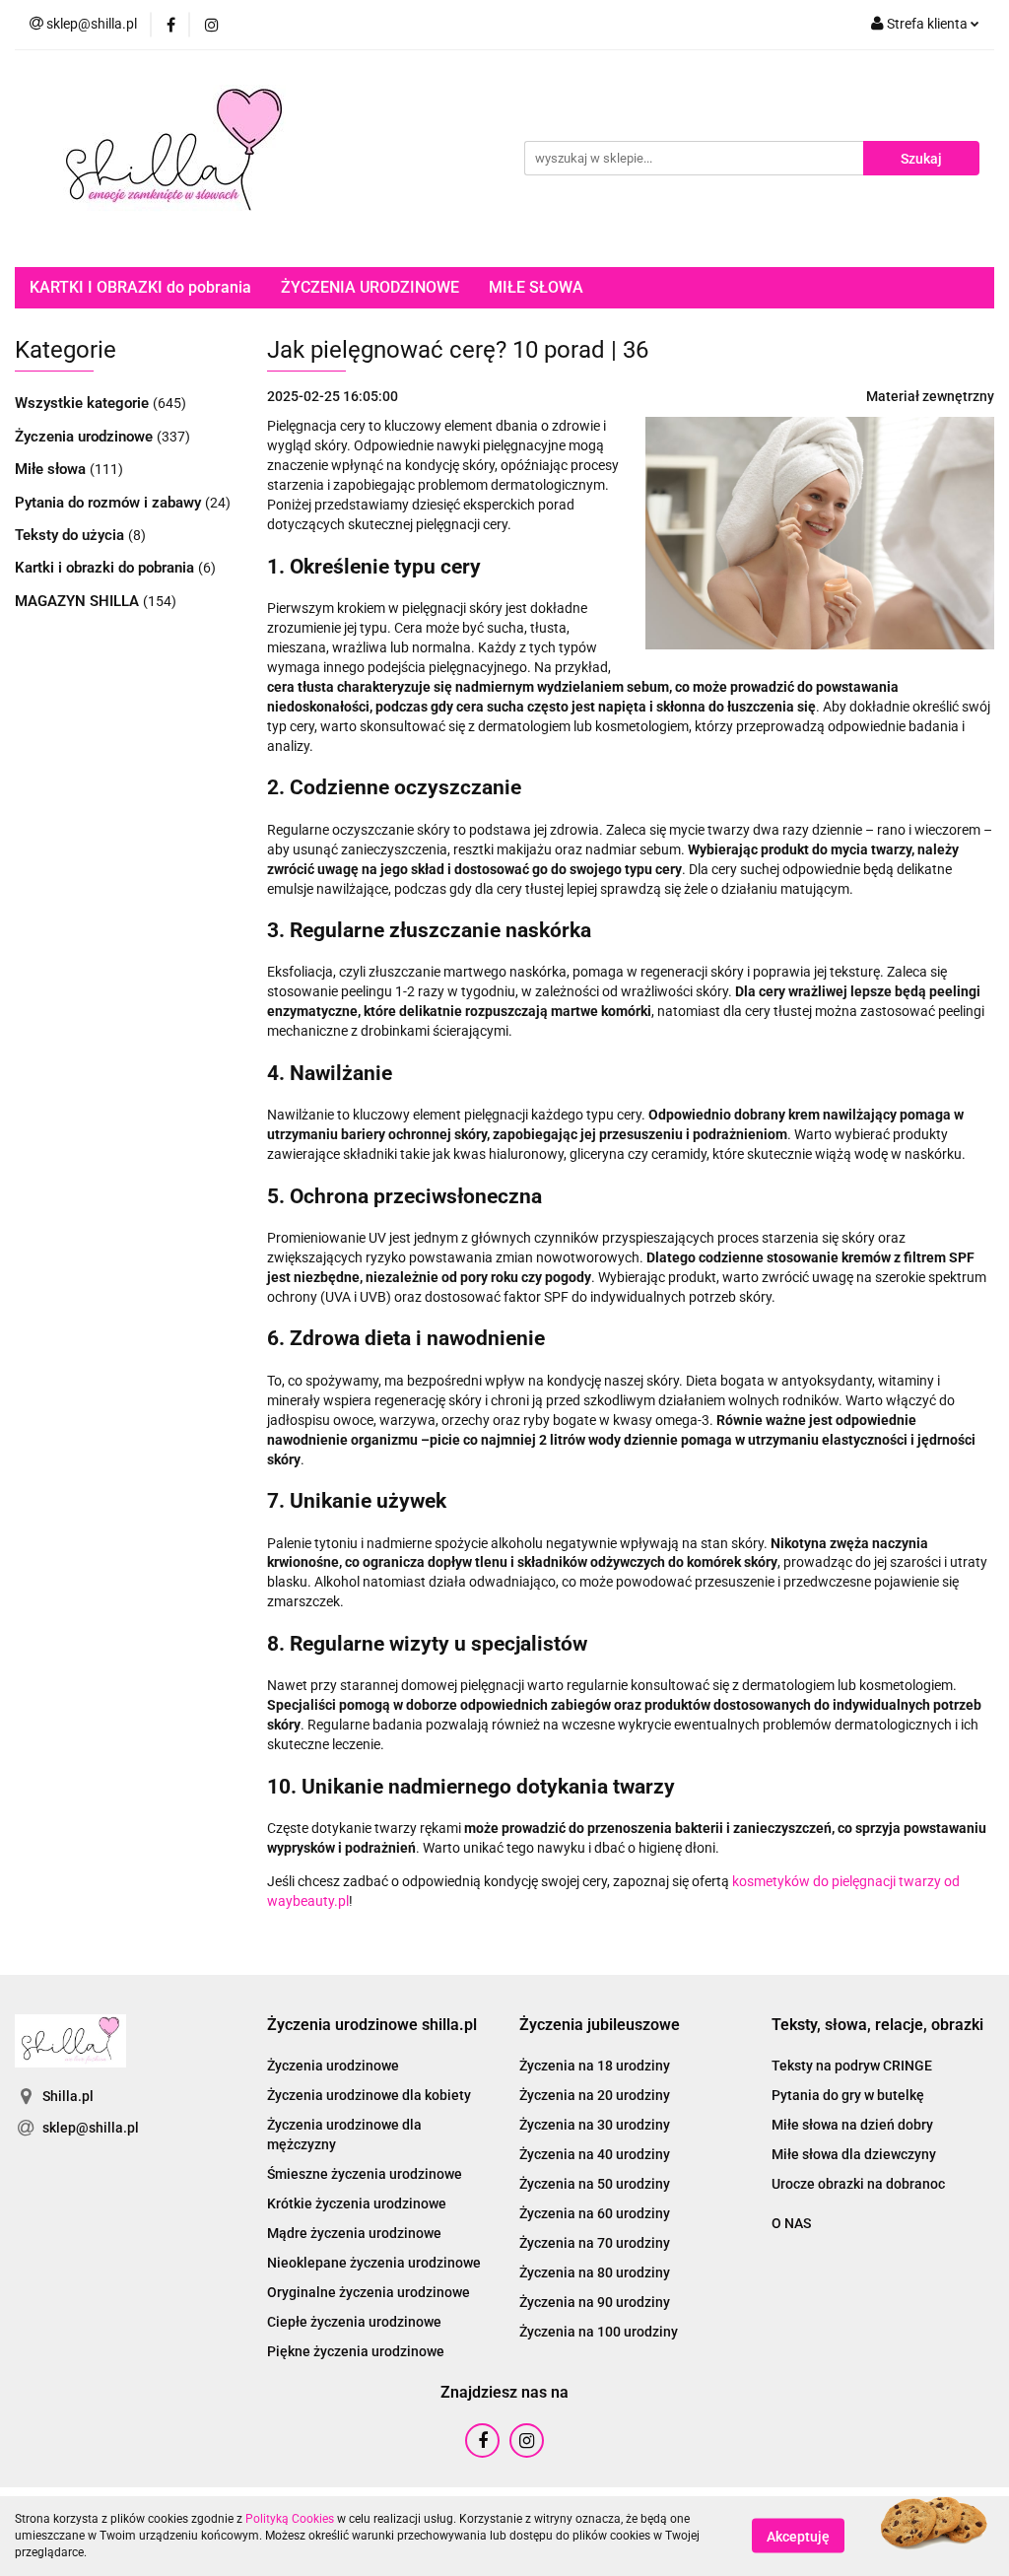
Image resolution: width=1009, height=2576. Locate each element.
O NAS (791, 2223)
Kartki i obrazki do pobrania (106, 568)
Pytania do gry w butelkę (848, 2095)
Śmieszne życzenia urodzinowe (365, 2174)
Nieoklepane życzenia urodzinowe (374, 2263)
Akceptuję (798, 2537)
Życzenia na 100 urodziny (599, 2332)
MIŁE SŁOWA (536, 287)
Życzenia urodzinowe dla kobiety (369, 2095)
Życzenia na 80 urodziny (595, 2272)
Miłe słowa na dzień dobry (852, 2125)
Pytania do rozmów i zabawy (110, 503)
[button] (372, 2026)
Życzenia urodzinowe (86, 437)
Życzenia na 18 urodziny (595, 2066)
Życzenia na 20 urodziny (595, 2095)
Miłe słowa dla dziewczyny (854, 2154)
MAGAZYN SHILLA (79, 601)
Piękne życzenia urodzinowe (356, 2351)
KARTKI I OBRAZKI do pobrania (140, 287)
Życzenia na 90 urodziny (595, 2302)
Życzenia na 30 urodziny (595, 2125)
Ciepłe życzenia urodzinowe (354, 2322)
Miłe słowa (52, 469)
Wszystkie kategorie (84, 403)
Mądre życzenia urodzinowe (354, 2233)
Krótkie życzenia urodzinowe (357, 2203)
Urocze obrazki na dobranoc (858, 2184)
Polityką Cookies (290, 2519)
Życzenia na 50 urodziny (595, 2184)
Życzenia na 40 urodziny (595, 2154)
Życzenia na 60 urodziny (595, 2213)
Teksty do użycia (71, 535)
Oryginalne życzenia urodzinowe (369, 2292)
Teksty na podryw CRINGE (852, 2066)
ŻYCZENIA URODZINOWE (370, 287)
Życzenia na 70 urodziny (595, 2243)
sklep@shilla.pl (91, 2128)
